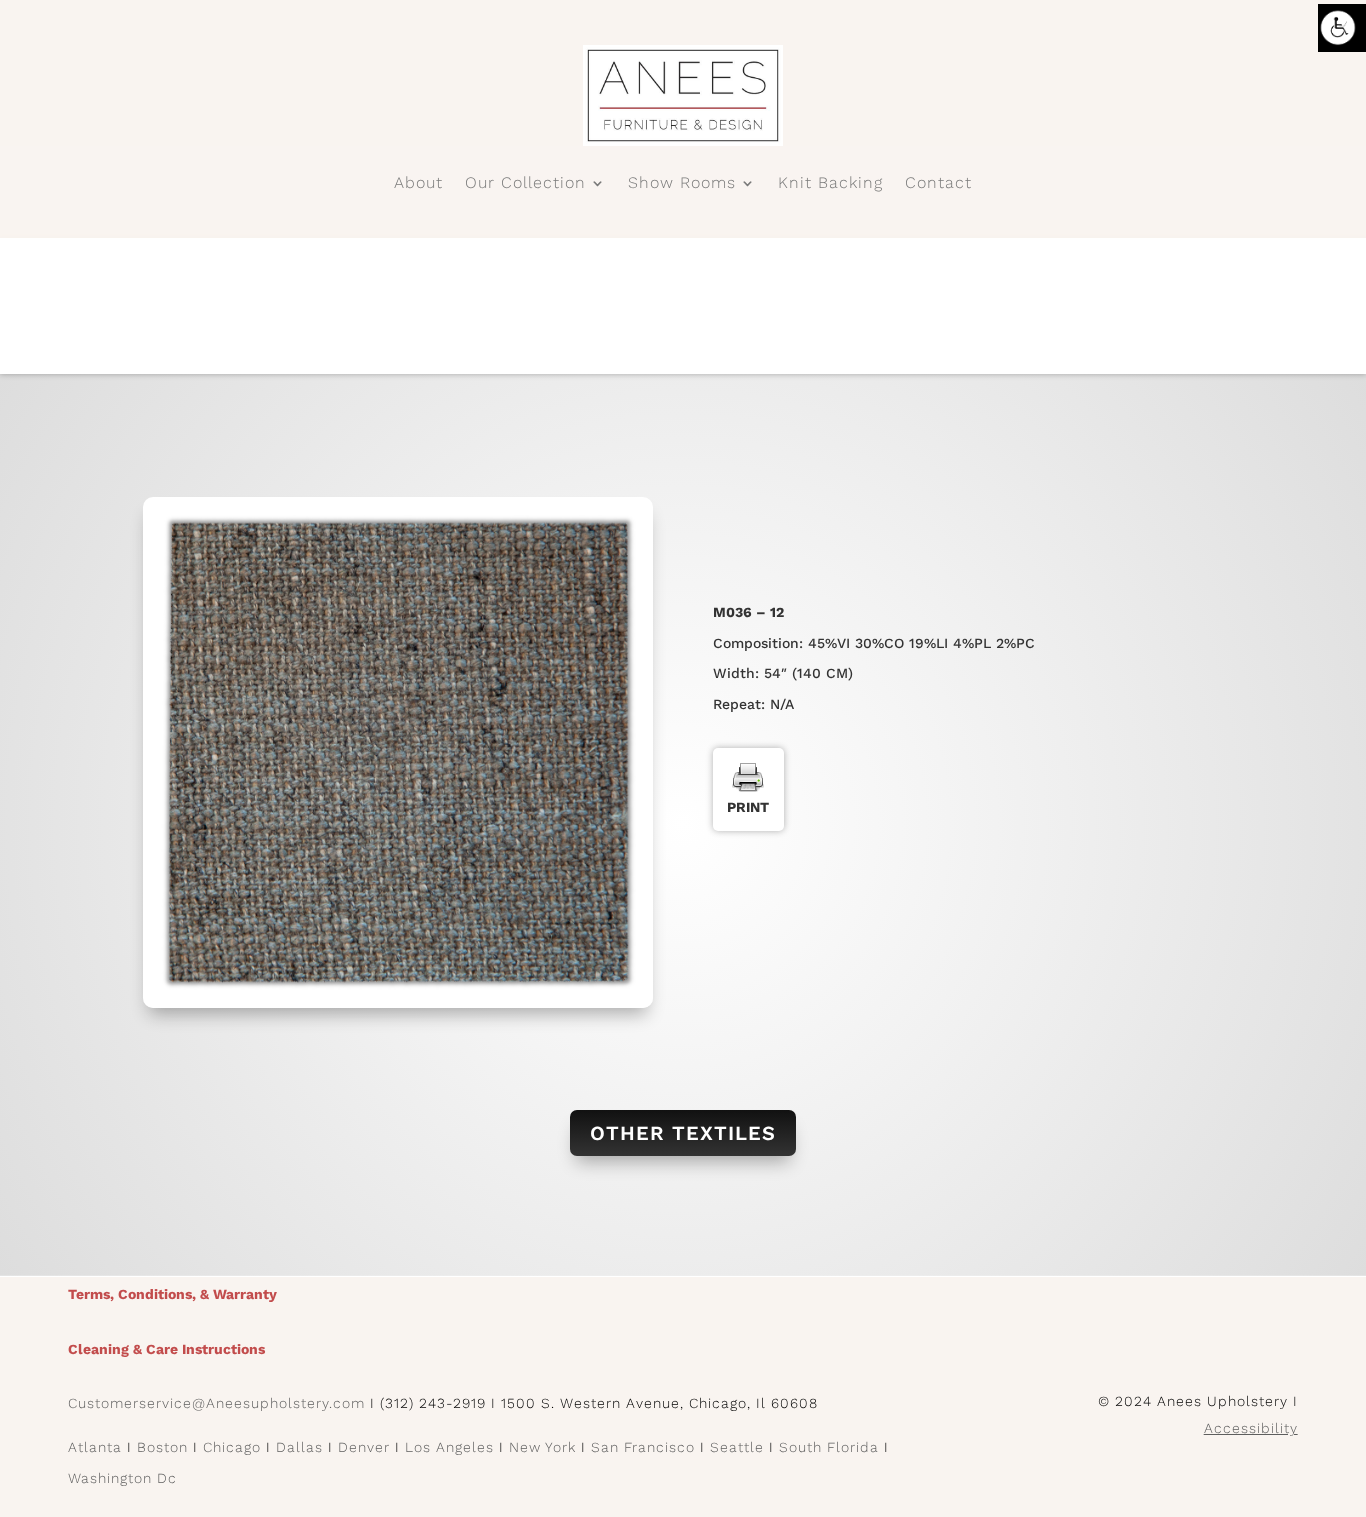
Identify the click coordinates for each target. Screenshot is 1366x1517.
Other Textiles (683, 1133)
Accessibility (1251, 1428)
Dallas (299, 1447)
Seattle (737, 1447)
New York (542, 1447)
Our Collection (525, 184)
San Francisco (643, 1447)
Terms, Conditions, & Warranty (172, 1294)
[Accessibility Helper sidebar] (1342, 28)
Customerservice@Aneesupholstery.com (216, 1403)
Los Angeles (449, 1447)
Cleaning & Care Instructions (166, 1349)
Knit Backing (830, 184)
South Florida (829, 1447)
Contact (938, 184)
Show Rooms (682, 184)
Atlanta (95, 1447)
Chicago (232, 1447)
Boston (162, 1447)
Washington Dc (122, 1478)
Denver (364, 1447)
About (418, 184)
